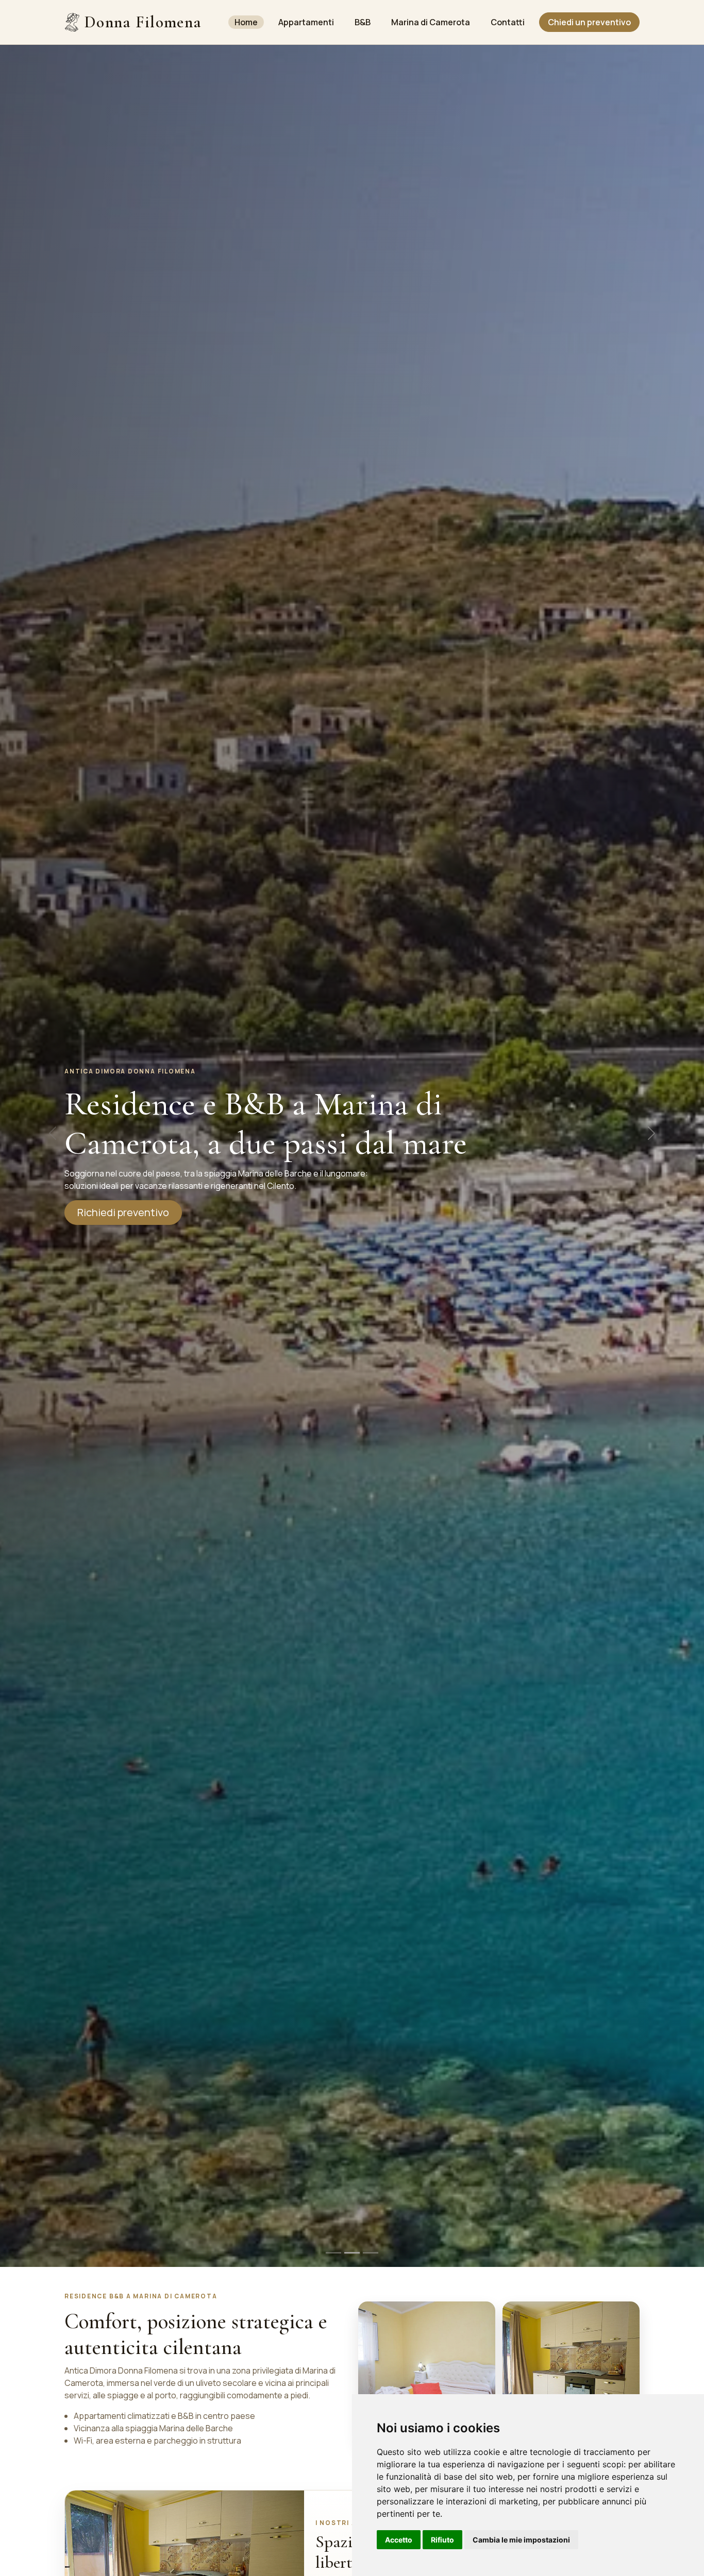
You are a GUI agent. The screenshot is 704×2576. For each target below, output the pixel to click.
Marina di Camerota (431, 22)
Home (246, 22)
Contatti (508, 22)
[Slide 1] (333, 2253)
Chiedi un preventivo (589, 22)
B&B (363, 22)
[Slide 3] (371, 2253)
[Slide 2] (352, 2253)
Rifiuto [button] (442, 2540)
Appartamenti (306, 22)
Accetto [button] (399, 2540)
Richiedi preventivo (123, 1212)
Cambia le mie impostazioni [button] (521, 2540)
